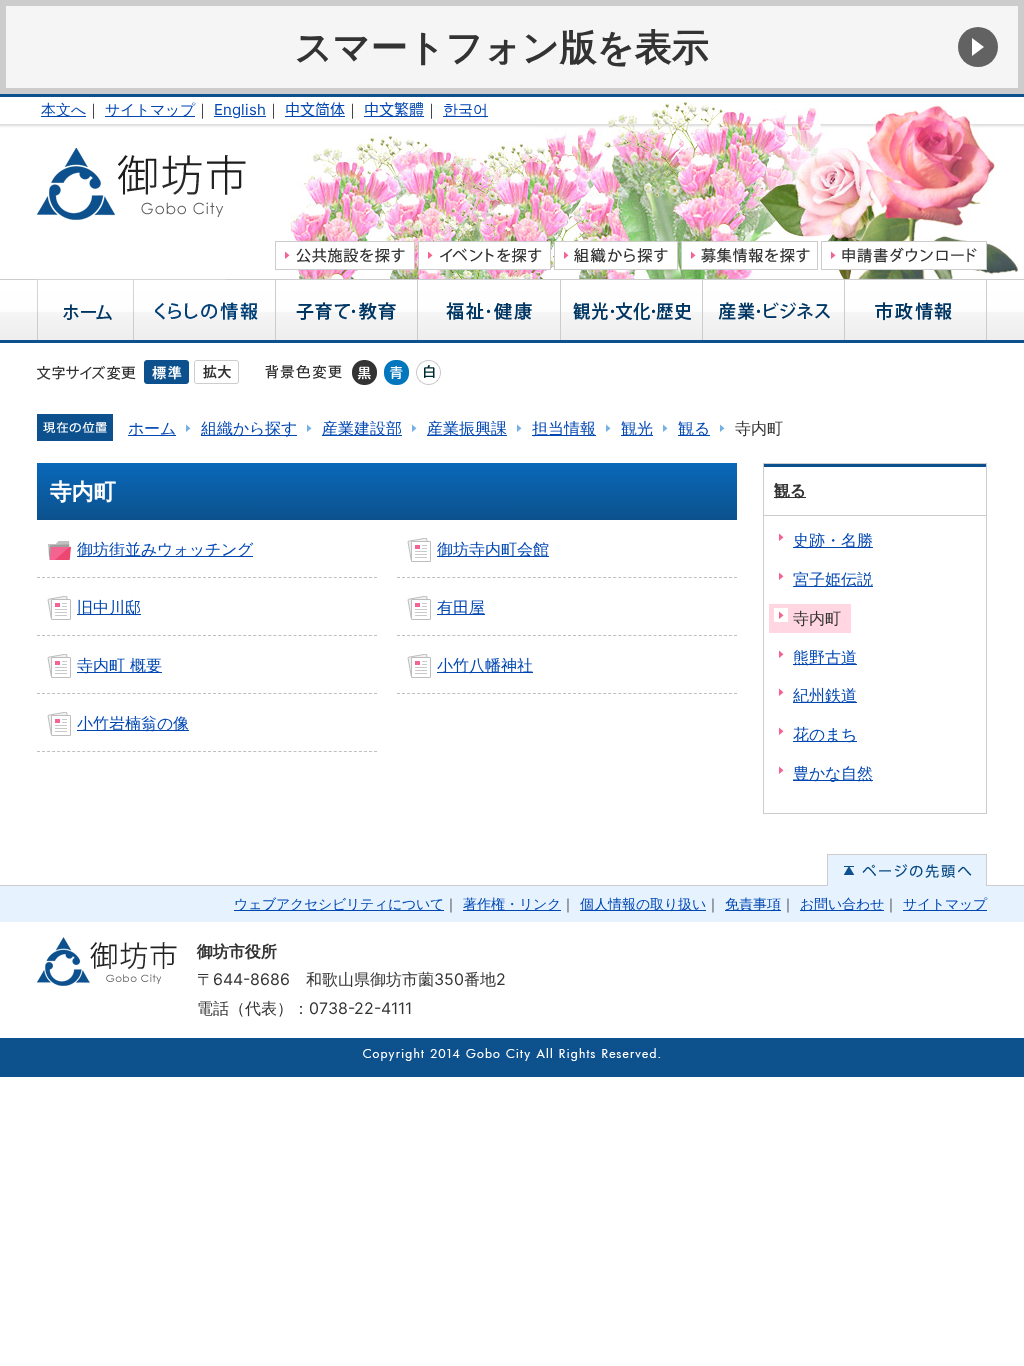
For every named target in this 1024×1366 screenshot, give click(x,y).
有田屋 (461, 607)
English (240, 109)
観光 (637, 428)
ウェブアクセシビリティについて (339, 903)
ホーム (152, 428)
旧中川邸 (109, 607)
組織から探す (249, 428)
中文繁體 (394, 109)
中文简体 (315, 109)
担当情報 (564, 428)
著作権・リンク (512, 903)
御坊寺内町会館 (493, 549)
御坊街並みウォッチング (165, 549)
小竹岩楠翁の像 (133, 723)
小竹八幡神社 (485, 665)
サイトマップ (150, 109)
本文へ (63, 109)
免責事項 (753, 903)
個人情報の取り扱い (643, 903)
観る (694, 428)
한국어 (465, 109)
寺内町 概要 (119, 665)
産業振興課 (467, 428)
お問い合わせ (842, 903)
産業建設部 (362, 428)
